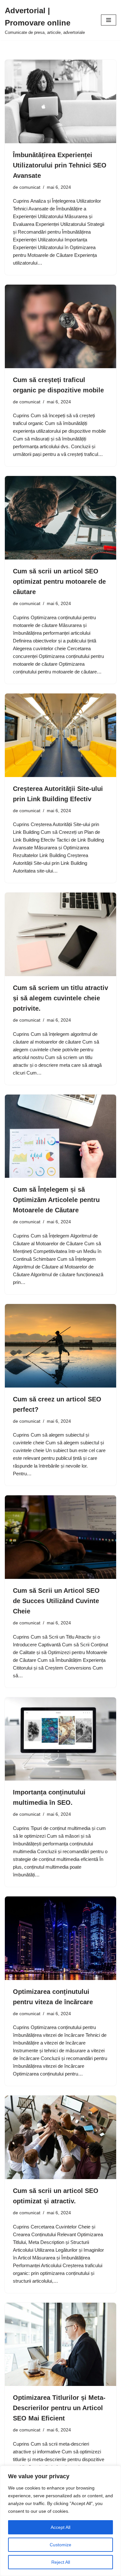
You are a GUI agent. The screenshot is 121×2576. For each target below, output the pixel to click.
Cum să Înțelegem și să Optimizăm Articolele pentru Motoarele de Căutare (56, 1200)
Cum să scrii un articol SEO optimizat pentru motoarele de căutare (59, 581)
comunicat (30, 187)
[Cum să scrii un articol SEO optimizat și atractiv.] (60, 2137)
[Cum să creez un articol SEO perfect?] (60, 1346)
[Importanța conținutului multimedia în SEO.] (60, 1739)
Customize (60, 2545)
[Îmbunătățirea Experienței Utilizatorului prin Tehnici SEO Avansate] (60, 101)
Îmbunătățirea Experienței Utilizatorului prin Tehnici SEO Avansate (60, 165)
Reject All (61, 2562)
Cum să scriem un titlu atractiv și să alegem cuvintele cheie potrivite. (60, 998)
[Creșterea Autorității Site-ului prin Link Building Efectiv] (60, 735)
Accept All (60, 2527)
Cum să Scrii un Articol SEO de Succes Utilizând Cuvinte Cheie (56, 1601)
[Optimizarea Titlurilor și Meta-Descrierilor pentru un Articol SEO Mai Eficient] (60, 2344)
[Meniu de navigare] (109, 20)
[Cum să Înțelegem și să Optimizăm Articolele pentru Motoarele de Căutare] (60, 1136)
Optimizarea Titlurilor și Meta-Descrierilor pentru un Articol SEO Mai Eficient (59, 2408)
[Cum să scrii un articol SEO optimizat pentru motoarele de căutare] (60, 518)
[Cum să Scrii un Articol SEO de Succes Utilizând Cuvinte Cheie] (60, 1537)
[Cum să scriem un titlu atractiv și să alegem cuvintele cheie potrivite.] (60, 934)
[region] (60, 2521)
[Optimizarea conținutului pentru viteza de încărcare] (60, 1938)
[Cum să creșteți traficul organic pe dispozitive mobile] (60, 326)
